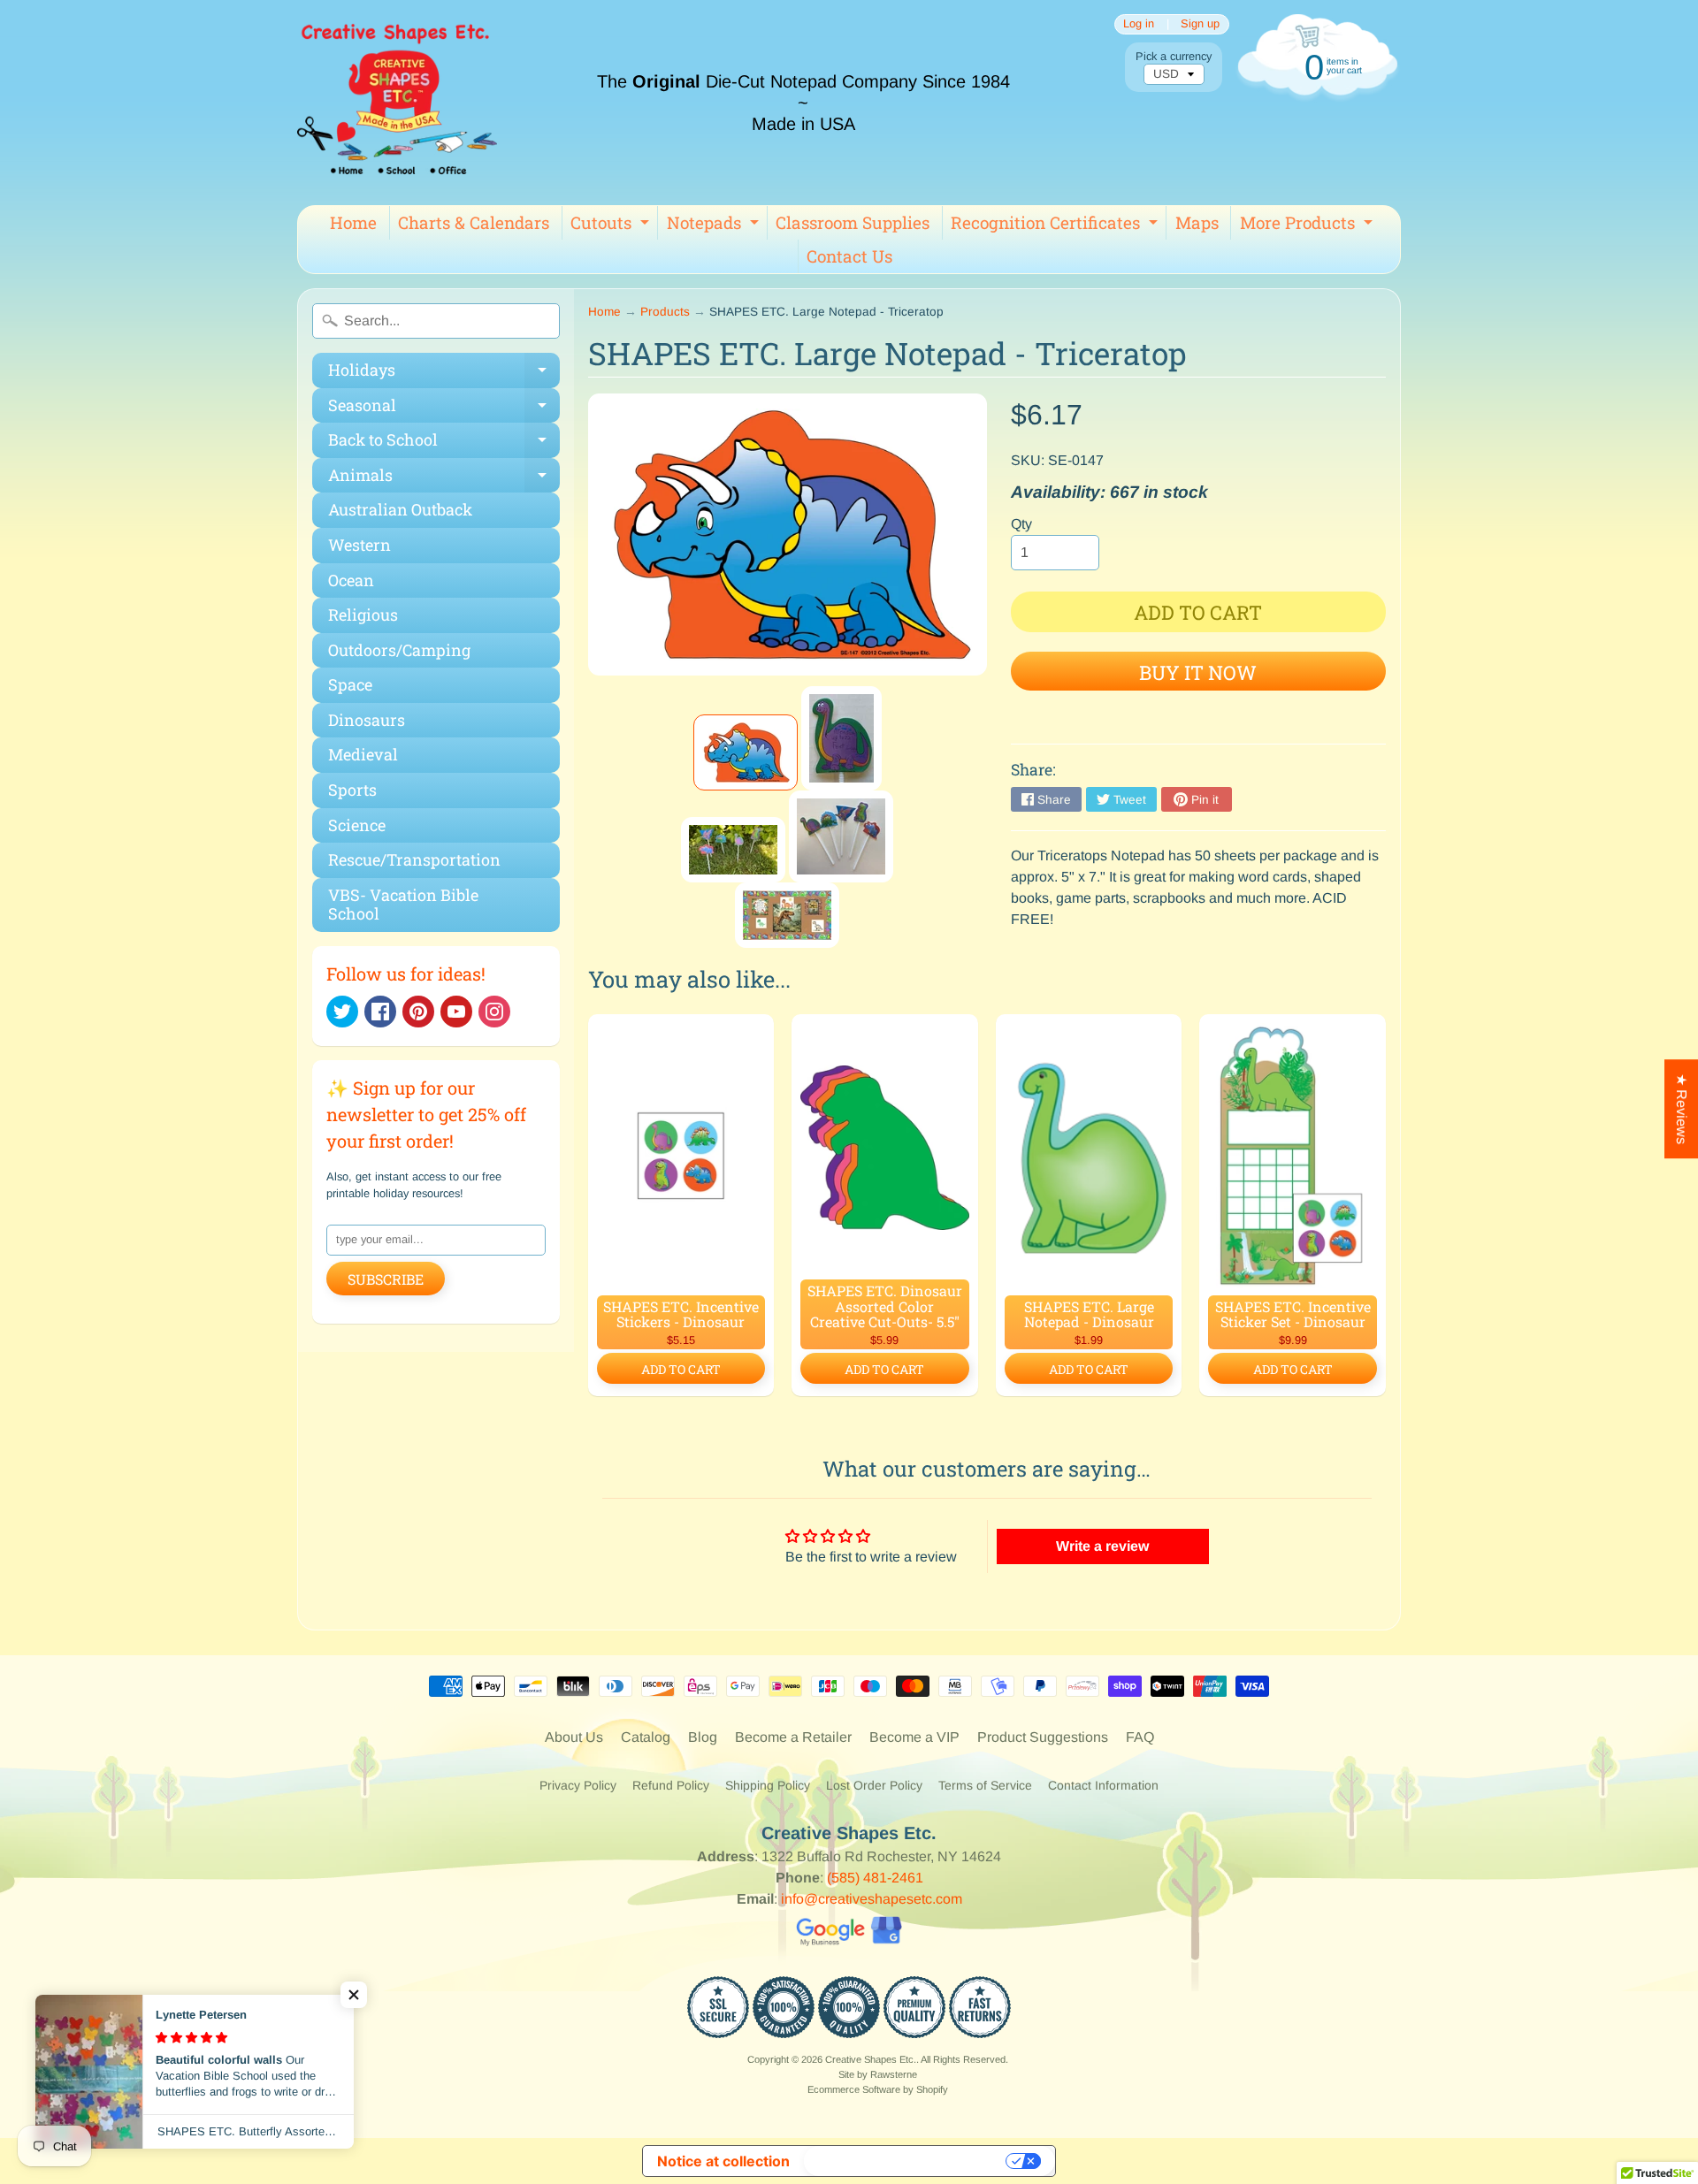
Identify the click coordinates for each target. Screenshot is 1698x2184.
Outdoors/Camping (399, 650)
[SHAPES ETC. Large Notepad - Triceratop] (746, 752)
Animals (444, 479)
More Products (1308, 225)
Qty (1021, 524)
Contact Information (1103, 1785)
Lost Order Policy (874, 1785)
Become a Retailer (793, 1737)
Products (665, 312)
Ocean (351, 580)
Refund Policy (671, 1785)
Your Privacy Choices (906, 2161)
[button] (354, 1995)
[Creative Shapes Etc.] (397, 103)
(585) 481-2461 (875, 1878)
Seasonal (444, 409)
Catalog (646, 1737)
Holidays (444, 374)
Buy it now (1198, 672)
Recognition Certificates (1056, 225)
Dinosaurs (367, 720)
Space (350, 684)
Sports (352, 790)
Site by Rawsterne (878, 2074)
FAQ (1140, 1737)
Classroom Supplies (853, 222)
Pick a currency (1174, 56)
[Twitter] (342, 1012)
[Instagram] (494, 1012)
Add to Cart (681, 1369)
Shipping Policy (768, 1785)
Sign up (1200, 24)
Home (353, 222)
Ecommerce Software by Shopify (878, 2089)
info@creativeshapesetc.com (872, 1899)
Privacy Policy (578, 1785)
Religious (363, 615)
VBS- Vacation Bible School (403, 905)
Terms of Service (985, 1785)
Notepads (715, 225)
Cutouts (612, 225)
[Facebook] (380, 1012)
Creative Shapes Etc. (871, 2059)
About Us (574, 1737)
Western (359, 545)
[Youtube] (456, 1012)
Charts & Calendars (474, 222)
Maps (1197, 222)
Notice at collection (723, 2161)
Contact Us (849, 256)
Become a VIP (914, 1737)
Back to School (444, 443)
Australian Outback (400, 509)
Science (357, 825)
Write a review (1102, 1546)
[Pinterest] (418, 1012)
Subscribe (386, 1279)
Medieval (363, 754)
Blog (703, 1737)
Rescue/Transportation (414, 859)
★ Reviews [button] (1682, 1109)
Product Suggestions (1043, 1737)
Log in (1139, 24)
